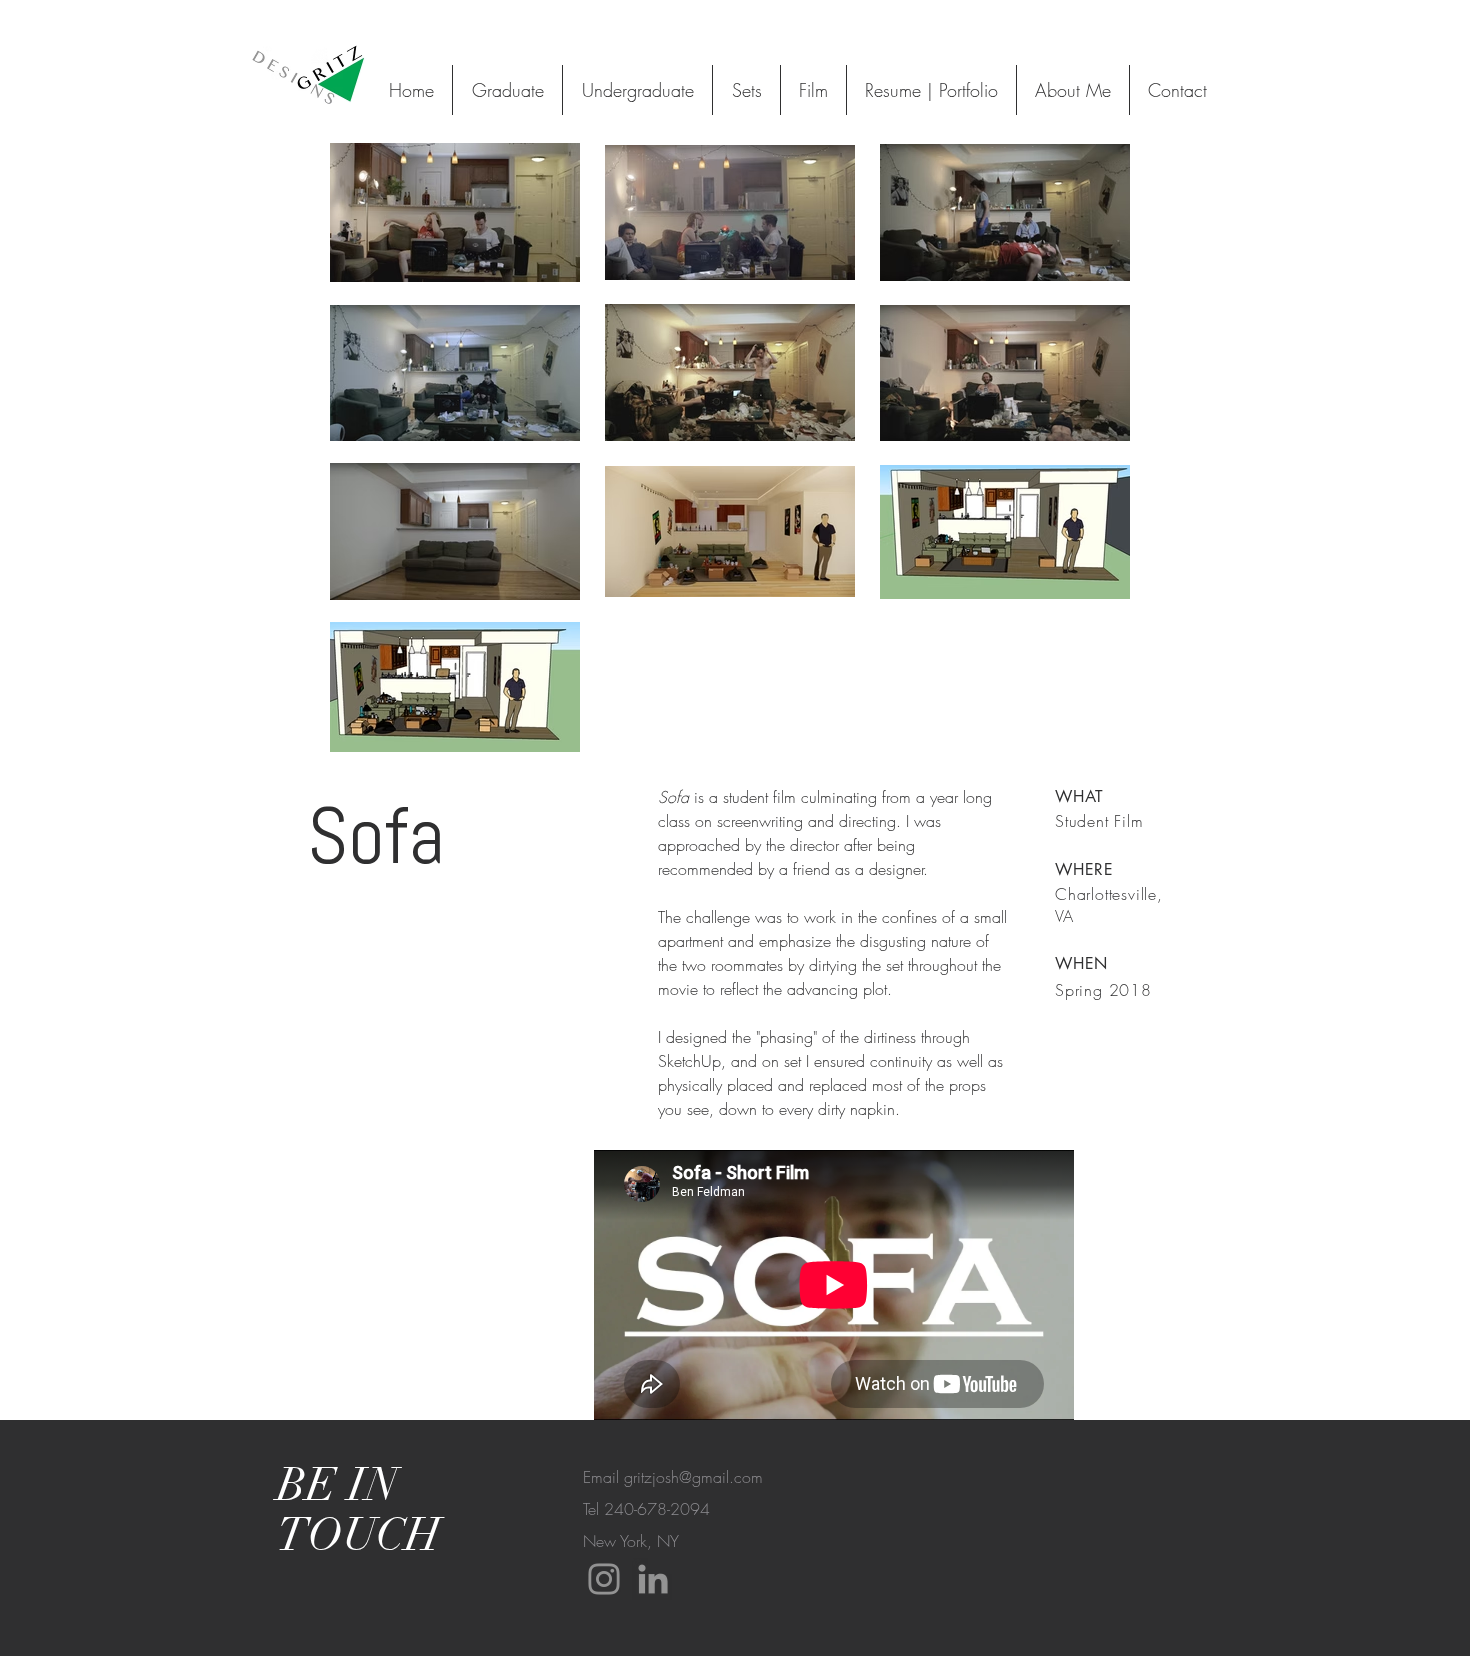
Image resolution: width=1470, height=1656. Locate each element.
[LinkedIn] (653, 1579)
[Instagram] (604, 1579)
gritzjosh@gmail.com (693, 1477)
